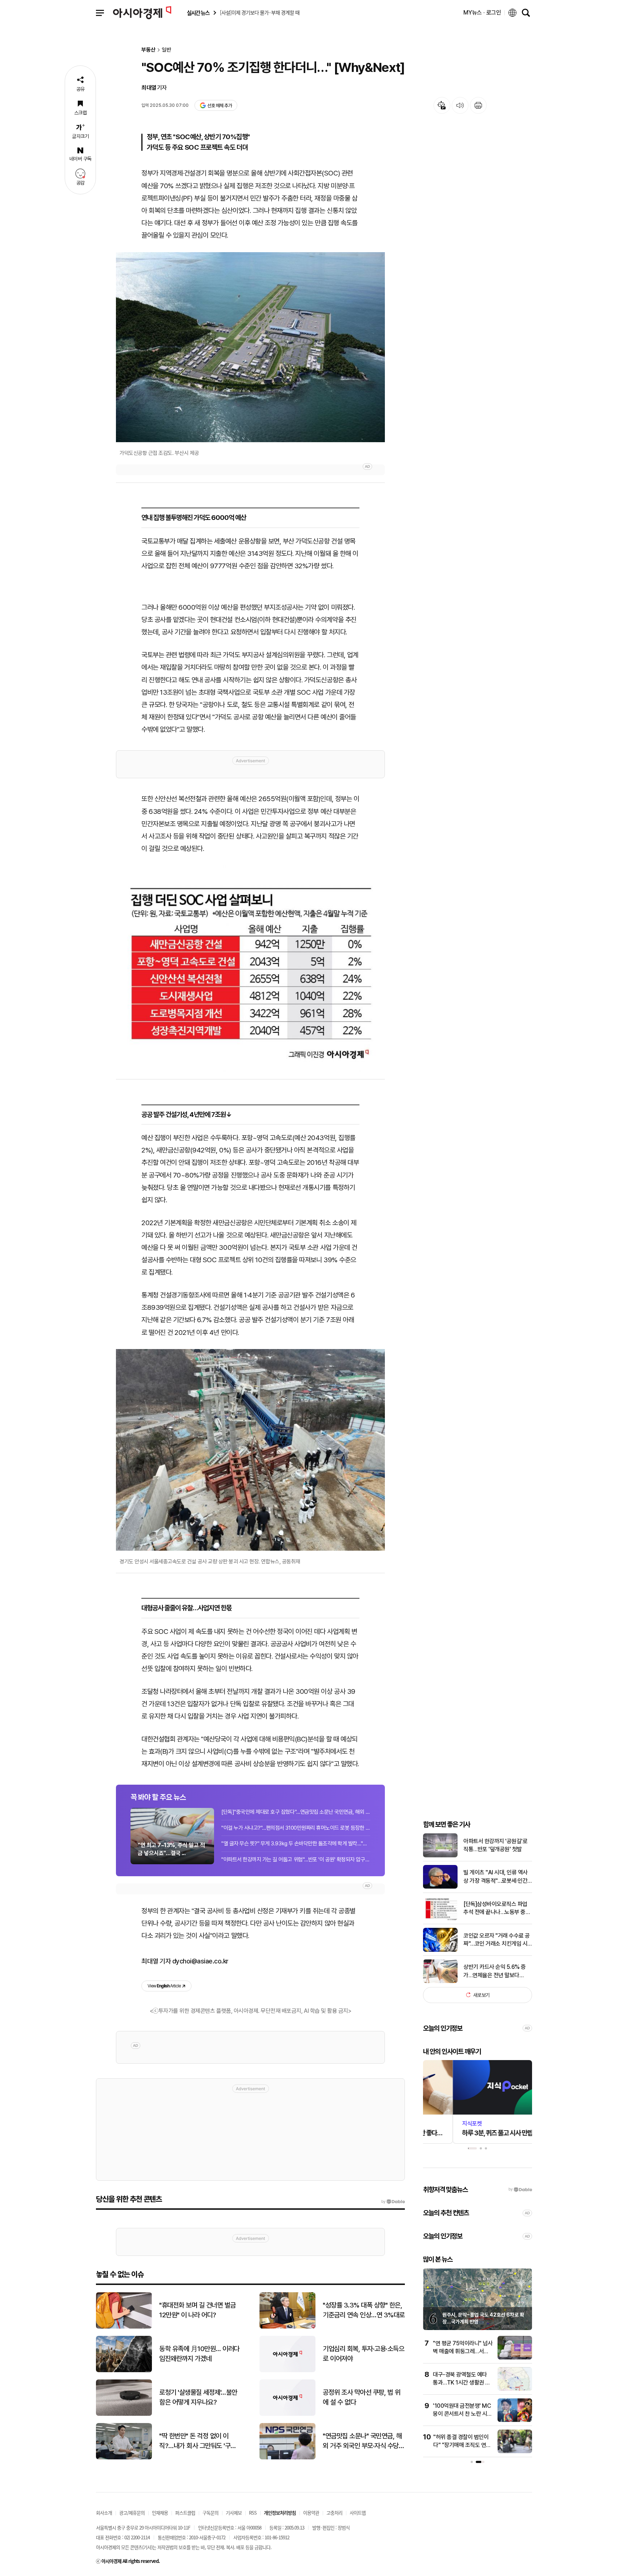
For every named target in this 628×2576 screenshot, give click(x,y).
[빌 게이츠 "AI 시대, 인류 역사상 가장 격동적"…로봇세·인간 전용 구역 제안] (440, 1887)
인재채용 (160, 2513)
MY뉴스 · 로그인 (482, 13)
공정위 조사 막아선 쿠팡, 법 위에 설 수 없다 (361, 2397)
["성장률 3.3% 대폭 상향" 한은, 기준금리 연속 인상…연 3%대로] (287, 2327)
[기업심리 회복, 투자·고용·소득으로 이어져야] (287, 2371)
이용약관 (311, 2513)
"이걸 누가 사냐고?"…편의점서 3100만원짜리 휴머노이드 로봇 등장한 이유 (296, 1828)
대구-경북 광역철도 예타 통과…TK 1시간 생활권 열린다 (462, 2383)
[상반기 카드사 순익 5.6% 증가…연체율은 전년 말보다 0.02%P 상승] (440, 1981)
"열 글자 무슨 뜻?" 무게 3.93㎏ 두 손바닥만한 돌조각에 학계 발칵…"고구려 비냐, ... (296, 1844)
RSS (253, 2513)
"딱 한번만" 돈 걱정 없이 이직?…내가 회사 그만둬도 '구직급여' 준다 (198, 2441)
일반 (166, 50)
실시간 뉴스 (198, 13)
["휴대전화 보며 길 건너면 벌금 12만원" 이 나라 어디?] (124, 2327)
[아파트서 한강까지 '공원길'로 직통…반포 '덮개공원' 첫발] (440, 1856)
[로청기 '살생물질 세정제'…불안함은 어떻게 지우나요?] (124, 2414)
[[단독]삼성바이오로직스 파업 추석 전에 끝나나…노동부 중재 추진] (440, 1919)
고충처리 (334, 2513)
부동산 (148, 50)
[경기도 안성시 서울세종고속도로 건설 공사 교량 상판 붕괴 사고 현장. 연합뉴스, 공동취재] (250, 1450)
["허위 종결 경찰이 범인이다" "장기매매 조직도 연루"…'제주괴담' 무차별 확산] (515, 2452)
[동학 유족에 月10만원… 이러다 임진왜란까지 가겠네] (124, 2371)
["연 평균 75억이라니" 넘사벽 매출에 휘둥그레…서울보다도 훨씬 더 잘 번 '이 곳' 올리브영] (515, 2358)
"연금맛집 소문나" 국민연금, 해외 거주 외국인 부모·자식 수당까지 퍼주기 (363, 2441)
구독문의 (210, 2513)
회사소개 (104, 2513)
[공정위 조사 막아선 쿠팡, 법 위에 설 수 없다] (287, 2414)
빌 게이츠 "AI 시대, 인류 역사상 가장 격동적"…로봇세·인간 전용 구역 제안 (496, 1877)
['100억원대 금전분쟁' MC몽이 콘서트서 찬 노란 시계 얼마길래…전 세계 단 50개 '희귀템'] (515, 2420)
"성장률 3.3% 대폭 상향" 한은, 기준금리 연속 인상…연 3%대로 (364, 2310)
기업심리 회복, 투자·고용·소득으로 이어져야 (363, 2354)
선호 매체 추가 (220, 106)
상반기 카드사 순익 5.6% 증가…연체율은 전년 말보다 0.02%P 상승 (495, 1971)
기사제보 (234, 2513)
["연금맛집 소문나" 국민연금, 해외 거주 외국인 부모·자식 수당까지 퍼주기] (287, 2458)
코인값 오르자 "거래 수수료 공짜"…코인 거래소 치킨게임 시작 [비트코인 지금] (497, 1940)
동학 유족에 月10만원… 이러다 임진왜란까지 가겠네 (199, 2354)
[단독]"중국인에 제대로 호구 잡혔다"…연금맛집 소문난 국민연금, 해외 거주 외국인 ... (296, 1812)
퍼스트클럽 (185, 2513)
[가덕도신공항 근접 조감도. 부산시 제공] (250, 347)
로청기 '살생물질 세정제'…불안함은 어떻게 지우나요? (198, 2397)
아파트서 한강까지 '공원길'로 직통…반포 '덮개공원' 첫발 (495, 1845)
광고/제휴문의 (132, 2513)
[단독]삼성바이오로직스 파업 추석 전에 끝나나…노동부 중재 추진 (497, 1909)
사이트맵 (358, 2513)
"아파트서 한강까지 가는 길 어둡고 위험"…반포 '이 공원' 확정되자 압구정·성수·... (296, 1860)
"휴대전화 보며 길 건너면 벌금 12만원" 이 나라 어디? (198, 2310)
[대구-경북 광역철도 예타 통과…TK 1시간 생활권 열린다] (515, 2389)
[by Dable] (393, 2202)
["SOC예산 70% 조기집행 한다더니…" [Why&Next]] (250, 969)
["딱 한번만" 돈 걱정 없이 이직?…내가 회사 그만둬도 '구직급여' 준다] (124, 2458)
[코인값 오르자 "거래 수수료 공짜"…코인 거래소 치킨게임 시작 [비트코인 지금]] (440, 1950)
